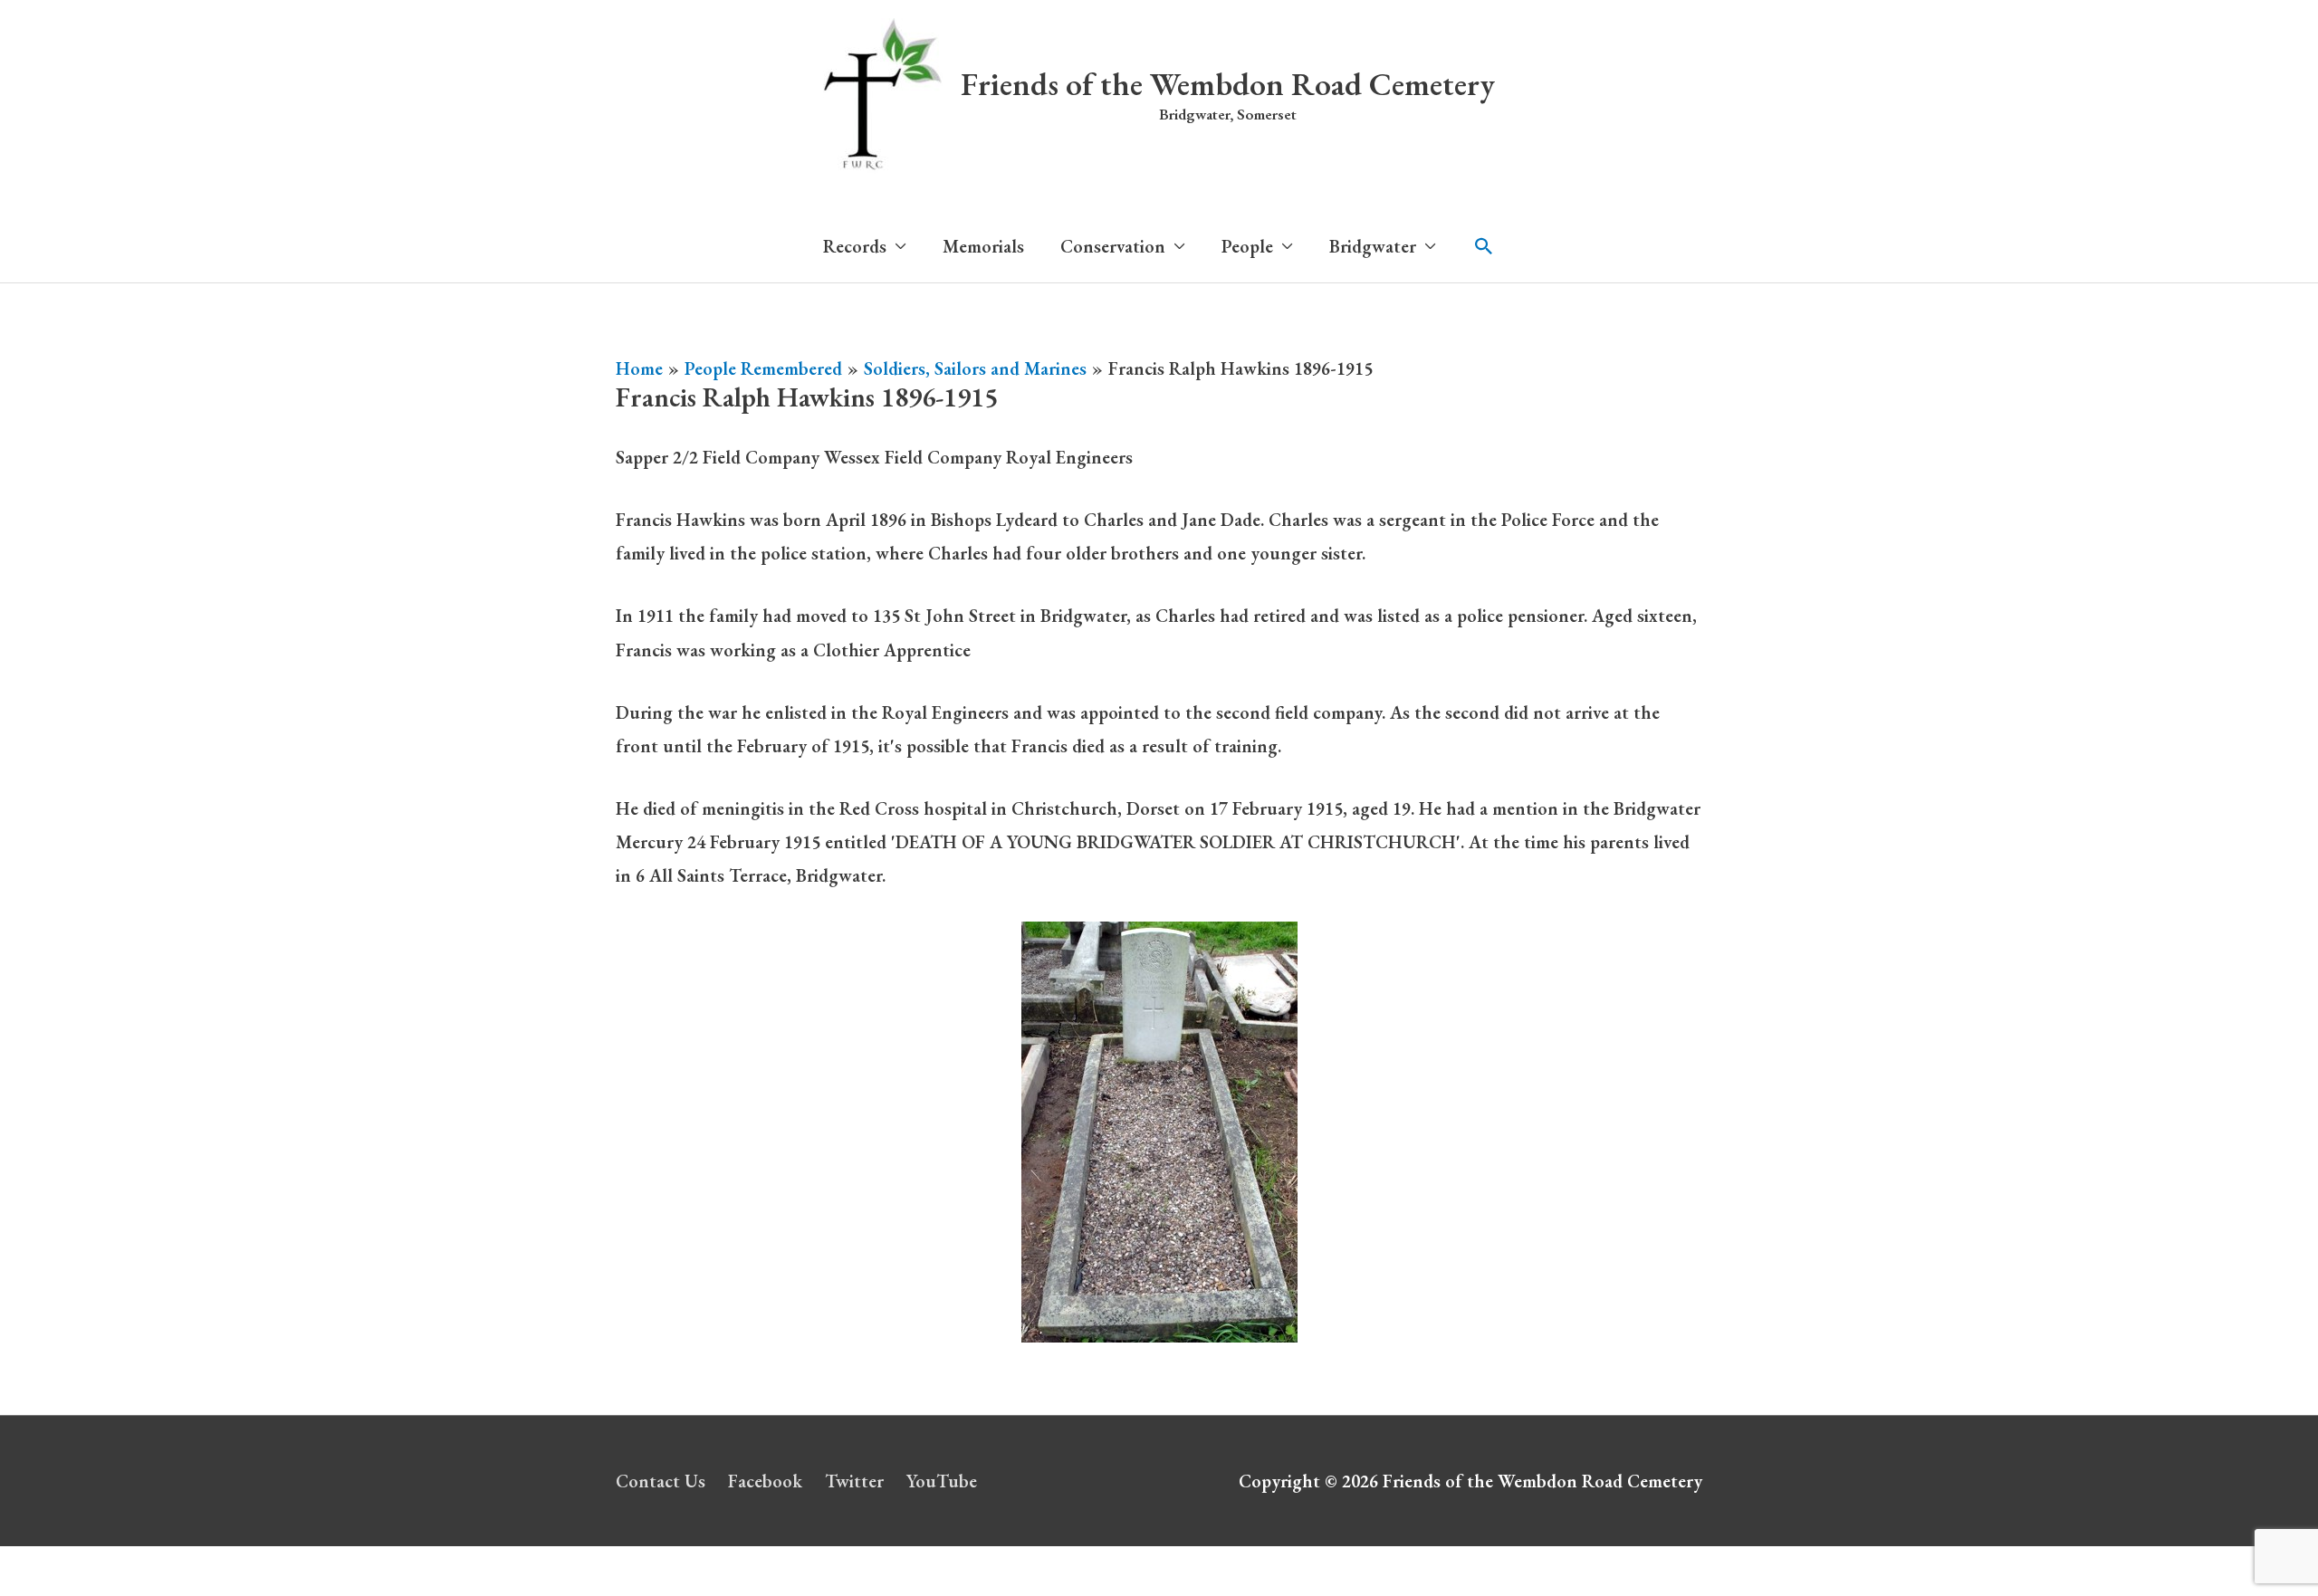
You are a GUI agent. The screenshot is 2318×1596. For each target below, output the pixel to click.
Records (855, 246)
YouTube (942, 1481)
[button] (1484, 246)
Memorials (983, 246)
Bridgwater (1373, 246)
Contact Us (661, 1481)
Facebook (765, 1481)
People (1247, 246)
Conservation (1113, 246)
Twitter (854, 1481)
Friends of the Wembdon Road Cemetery (1228, 84)
